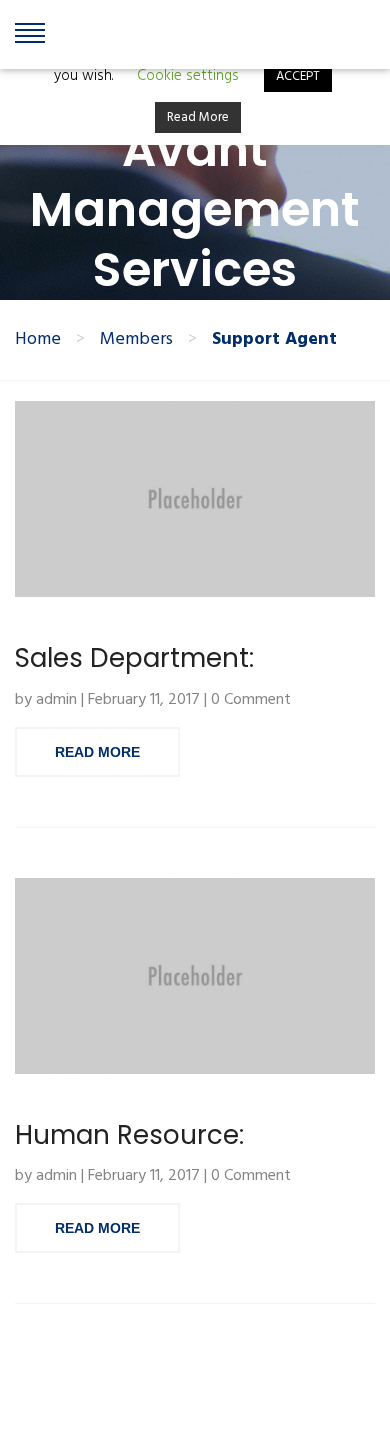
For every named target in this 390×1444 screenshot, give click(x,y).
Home (38, 340)
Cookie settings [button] (188, 76)
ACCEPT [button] (298, 76)
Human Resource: (129, 1135)
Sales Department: (134, 658)
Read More (97, 752)
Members (136, 340)
